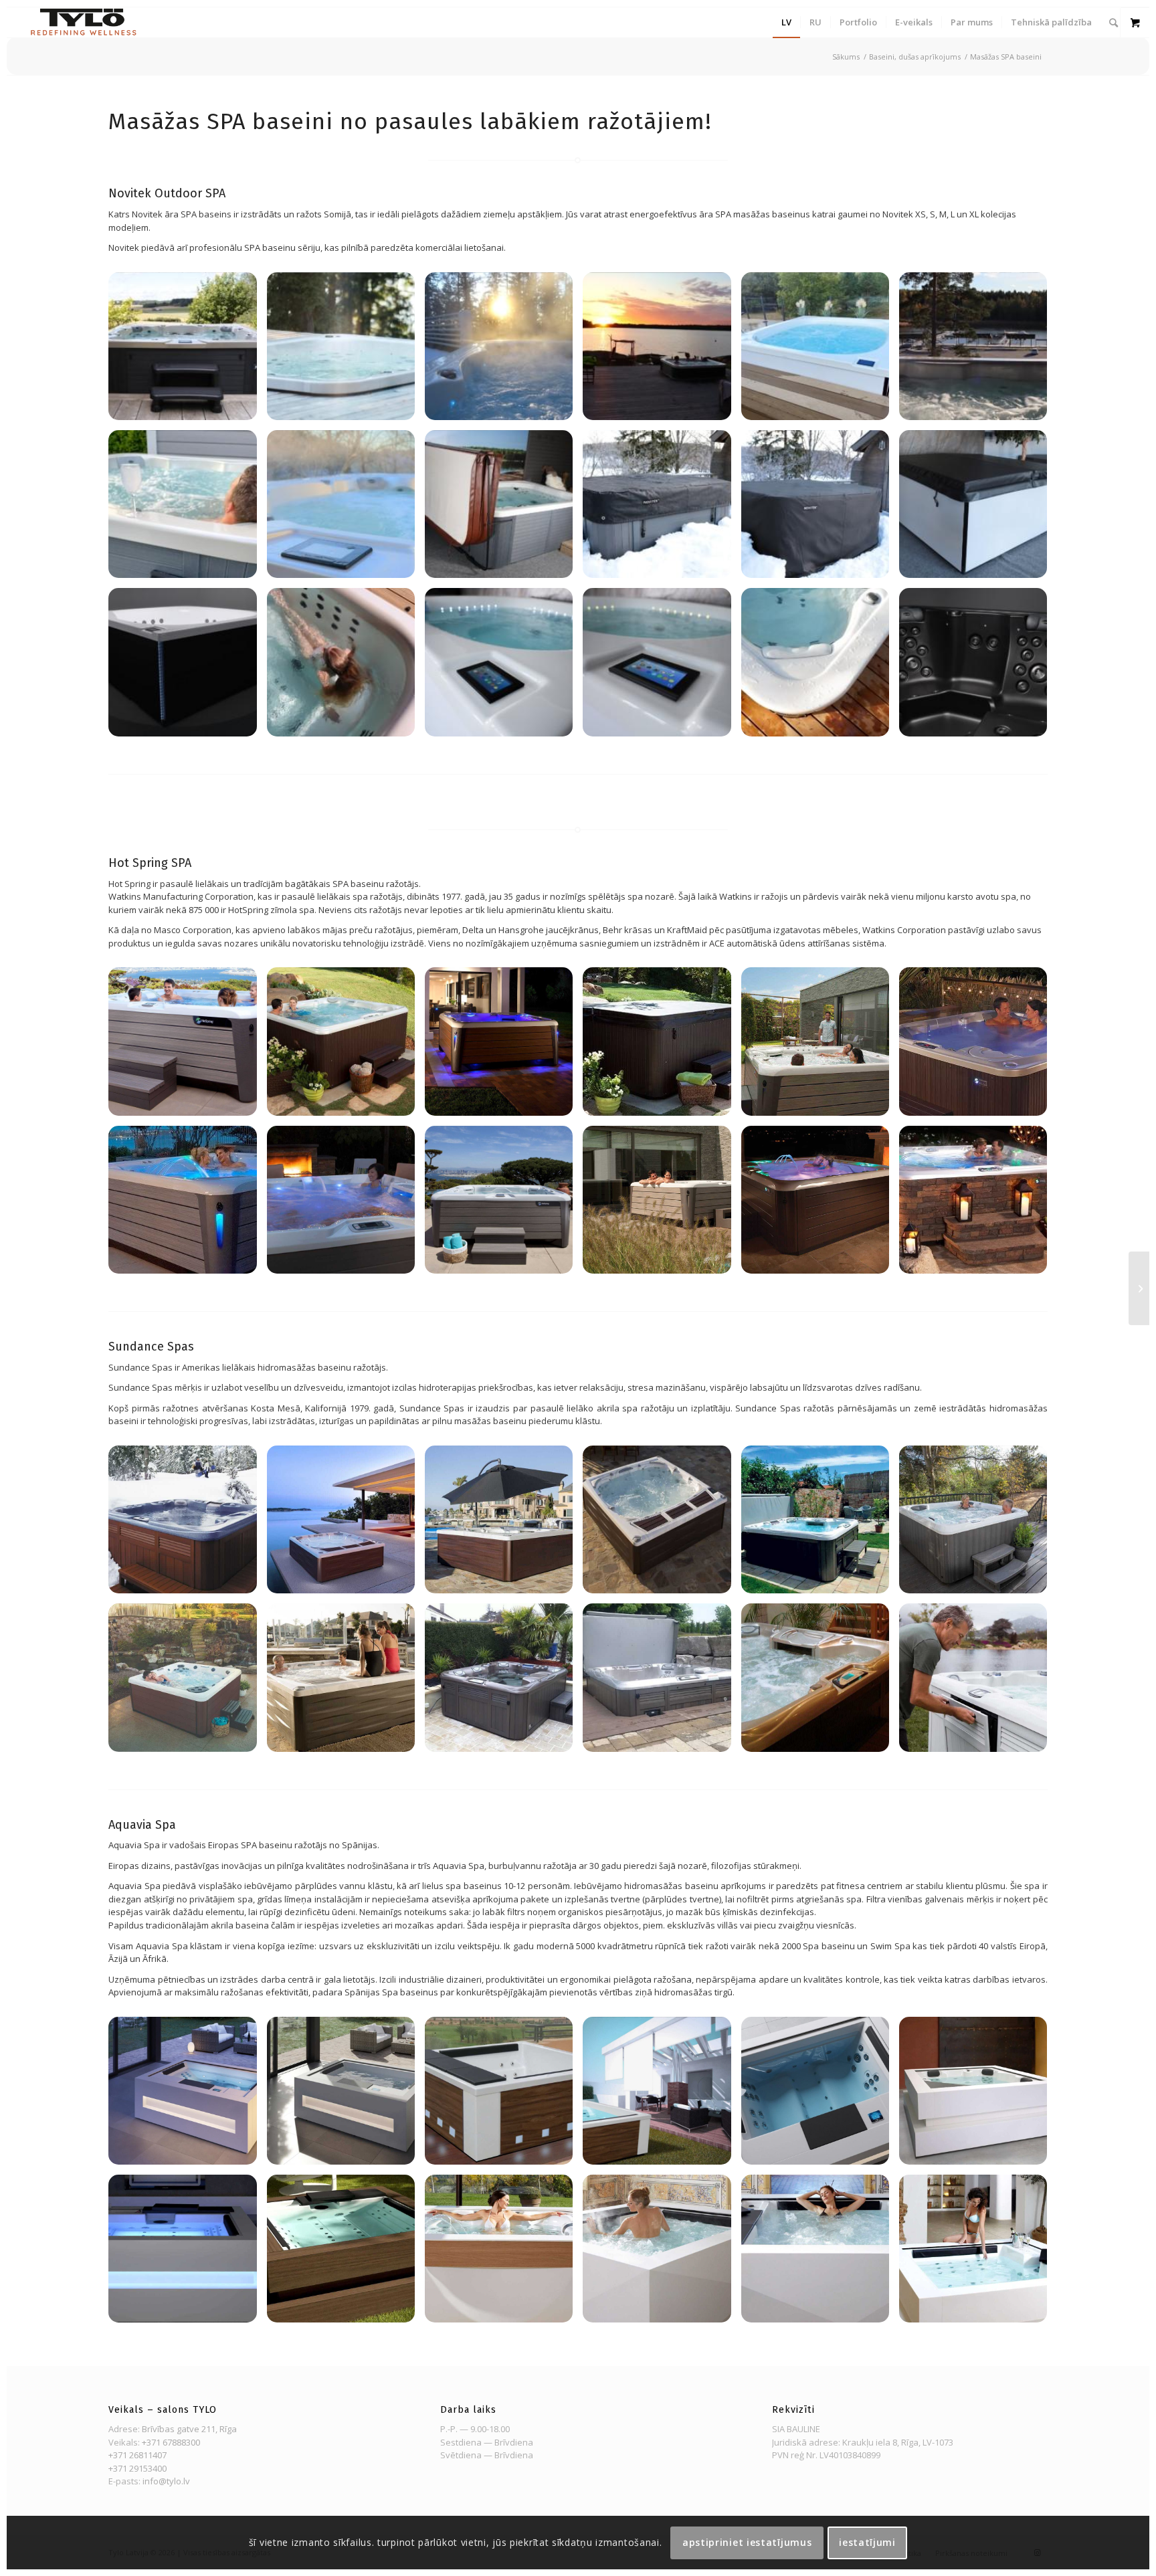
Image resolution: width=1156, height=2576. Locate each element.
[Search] (1114, 22)
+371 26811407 (137, 2455)
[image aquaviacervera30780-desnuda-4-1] (662, 2254)
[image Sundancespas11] (187, 1524)
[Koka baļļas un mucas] (1139, 1288)
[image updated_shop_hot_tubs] (187, 1046)
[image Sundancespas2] (820, 1682)
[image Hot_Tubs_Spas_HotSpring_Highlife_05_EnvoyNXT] (662, 1205)
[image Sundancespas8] (978, 1682)
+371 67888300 (171, 2442)
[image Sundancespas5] (346, 1524)
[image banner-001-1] (504, 2254)
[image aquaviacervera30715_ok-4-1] (820, 2254)
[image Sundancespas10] (662, 1682)
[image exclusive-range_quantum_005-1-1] (504, 2096)
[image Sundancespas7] (662, 1524)
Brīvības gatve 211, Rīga (189, 2429)
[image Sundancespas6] (504, 1524)
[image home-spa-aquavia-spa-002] (187, 2096)
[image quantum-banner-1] (662, 2096)
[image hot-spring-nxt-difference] (187, 1205)
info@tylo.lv (166, 2481)
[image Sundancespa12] (820, 1524)
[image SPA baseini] (820, 1205)
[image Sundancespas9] (187, 1682)
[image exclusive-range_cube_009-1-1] (978, 2254)
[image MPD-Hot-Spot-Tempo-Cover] (662, 1046)
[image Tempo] (346, 1046)
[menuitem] (786, 22)
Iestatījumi (867, 2542)
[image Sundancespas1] (978, 1524)
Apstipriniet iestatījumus (747, 2542)
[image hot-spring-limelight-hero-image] (346, 1205)
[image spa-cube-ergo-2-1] (978, 2096)
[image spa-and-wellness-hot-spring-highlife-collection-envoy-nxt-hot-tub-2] (504, 1046)
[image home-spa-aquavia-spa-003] (820, 2096)
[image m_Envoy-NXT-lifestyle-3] (820, 1046)
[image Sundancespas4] (346, 1682)
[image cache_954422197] (978, 1205)
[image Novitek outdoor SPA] (187, 351)
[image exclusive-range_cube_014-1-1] (187, 2254)
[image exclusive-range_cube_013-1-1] (346, 2254)
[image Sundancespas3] (504, 1682)
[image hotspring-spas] (978, 1046)
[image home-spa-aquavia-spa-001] (346, 2096)
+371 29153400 (137, 2468)
